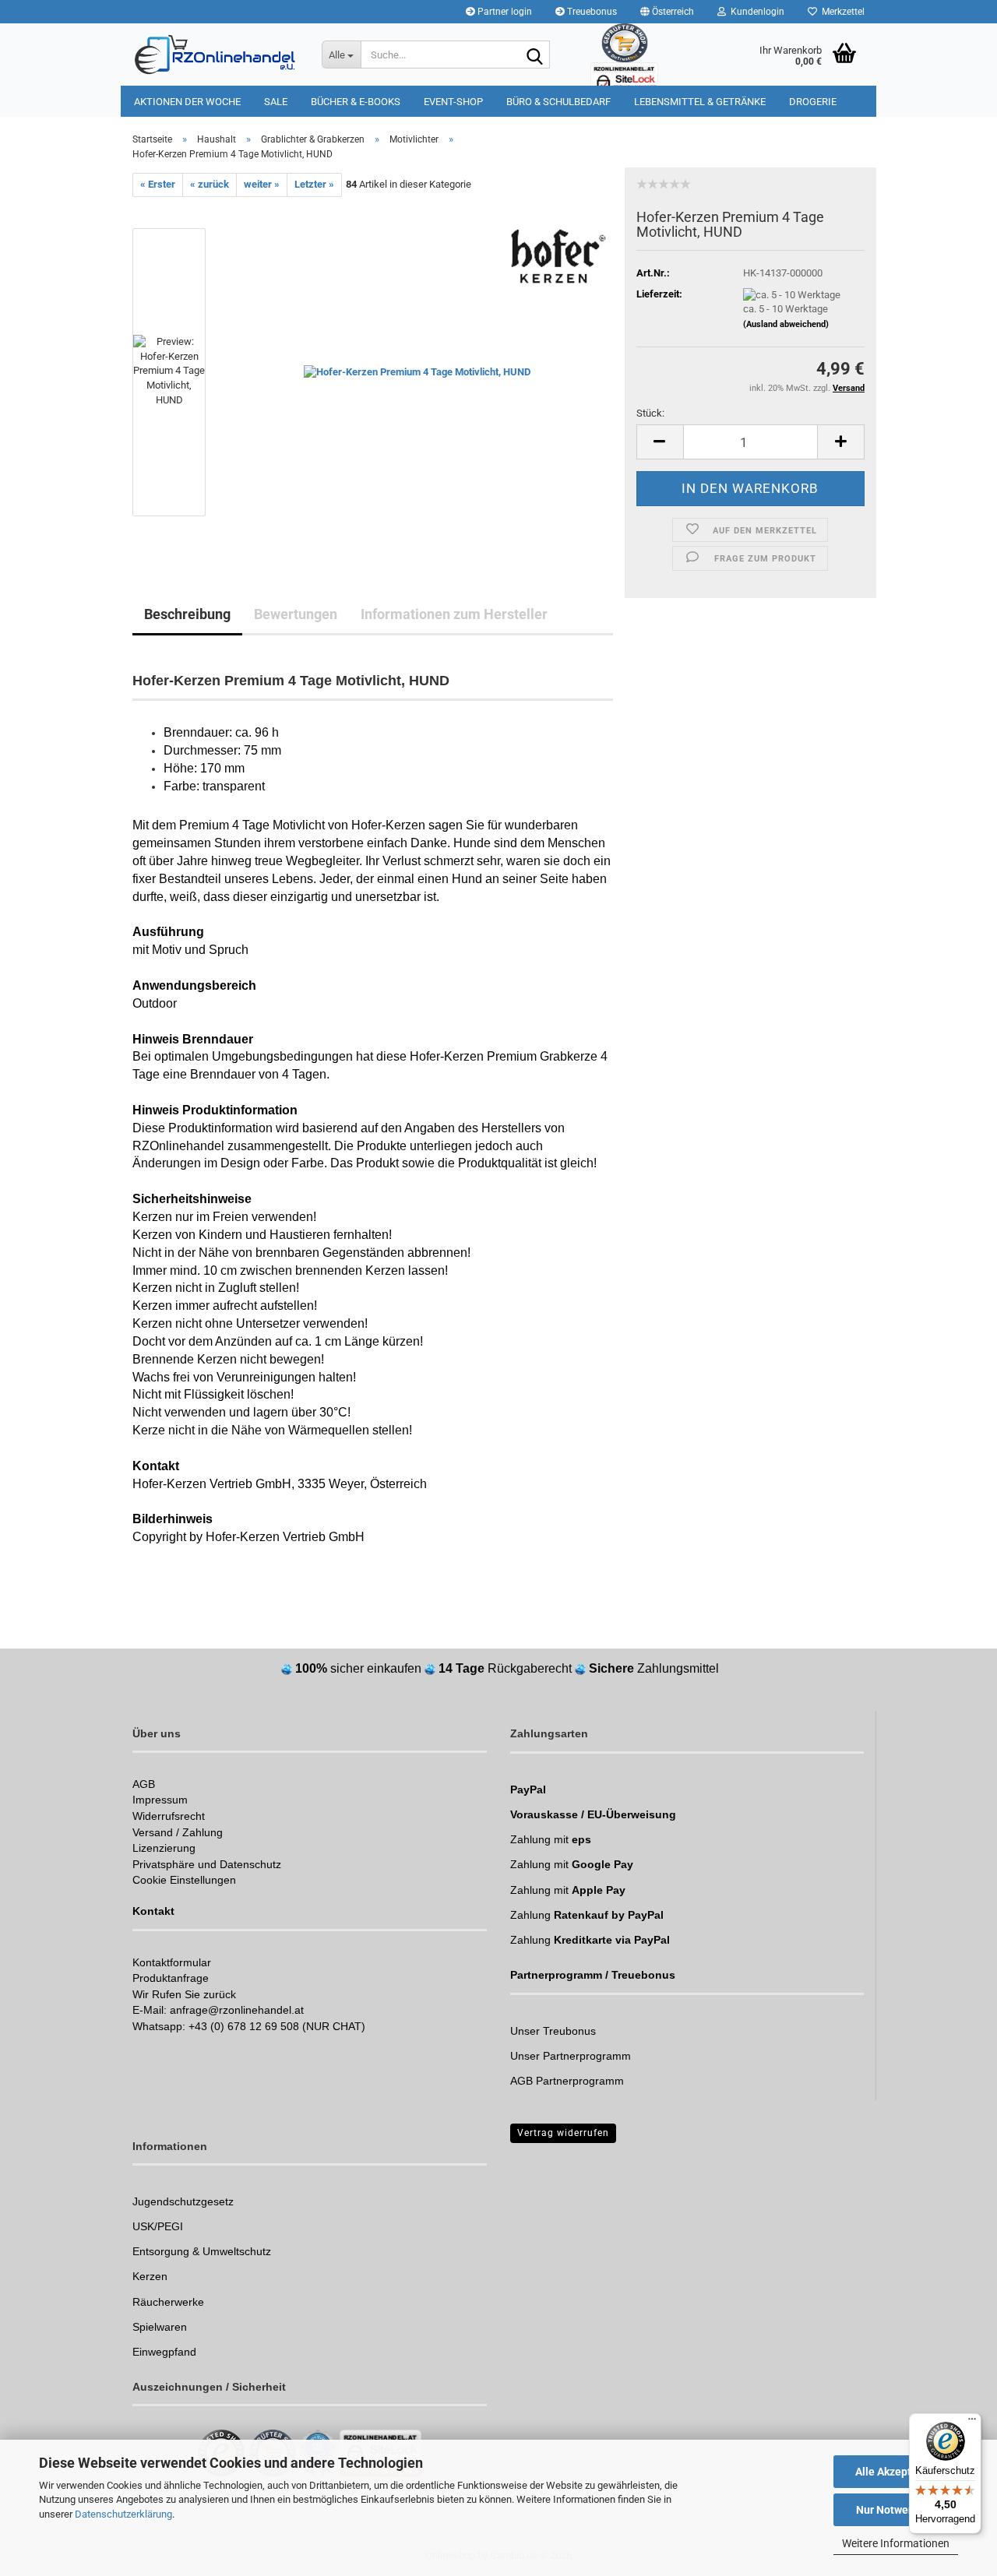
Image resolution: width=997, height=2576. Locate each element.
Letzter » (314, 184)
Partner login (504, 12)
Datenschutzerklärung (123, 2514)
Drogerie (813, 102)
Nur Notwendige (896, 2510)
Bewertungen (296, 614)
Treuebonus (591, 12)
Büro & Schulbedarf (558, 102)
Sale (276, 102)
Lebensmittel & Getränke (700, 102)
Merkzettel (841, 12)
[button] (667, 12)
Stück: (650, 413)
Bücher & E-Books (356, 102)
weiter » (262, 184)
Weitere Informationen (896, 2543)
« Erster (158, 184)
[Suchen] (535, 55)
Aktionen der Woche (187, 102)
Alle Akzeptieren (896, 2472)
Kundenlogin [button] (755, 12)
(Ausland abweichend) (786, 324)
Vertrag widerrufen (563, 2133)
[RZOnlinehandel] (215, 55)
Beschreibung (187, 614)
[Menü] (972, 2423)
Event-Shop (453, 102)
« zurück (210, 184)
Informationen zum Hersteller (454, 614)
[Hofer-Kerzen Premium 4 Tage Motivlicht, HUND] (417, 371)
